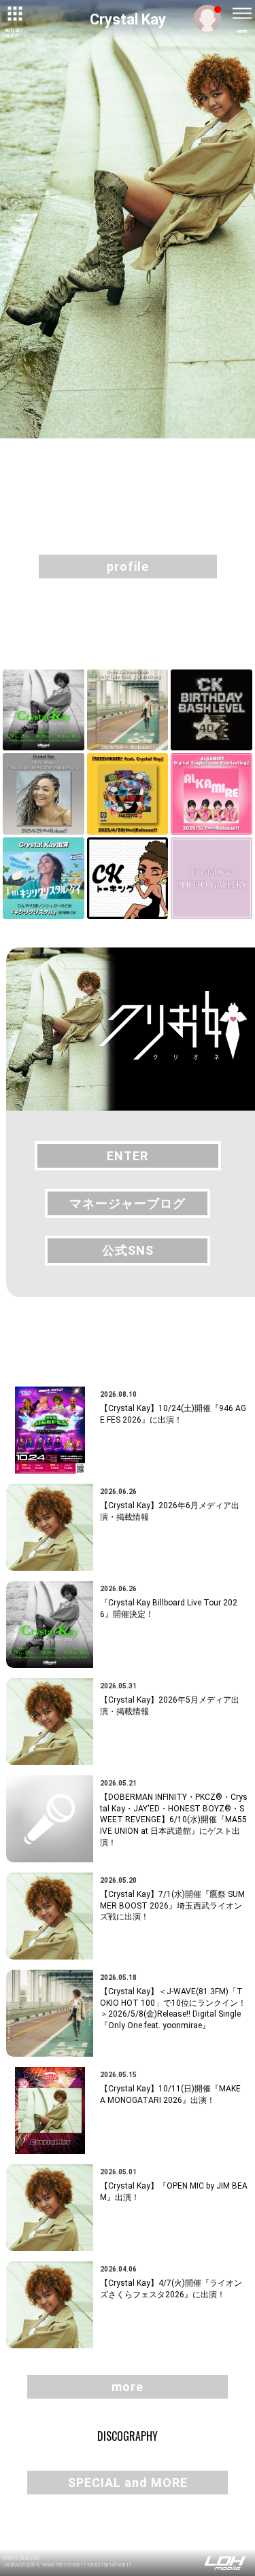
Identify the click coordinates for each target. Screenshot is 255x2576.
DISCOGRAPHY (128, 2436)
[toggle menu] (241, 14)
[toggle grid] (14, 14)
